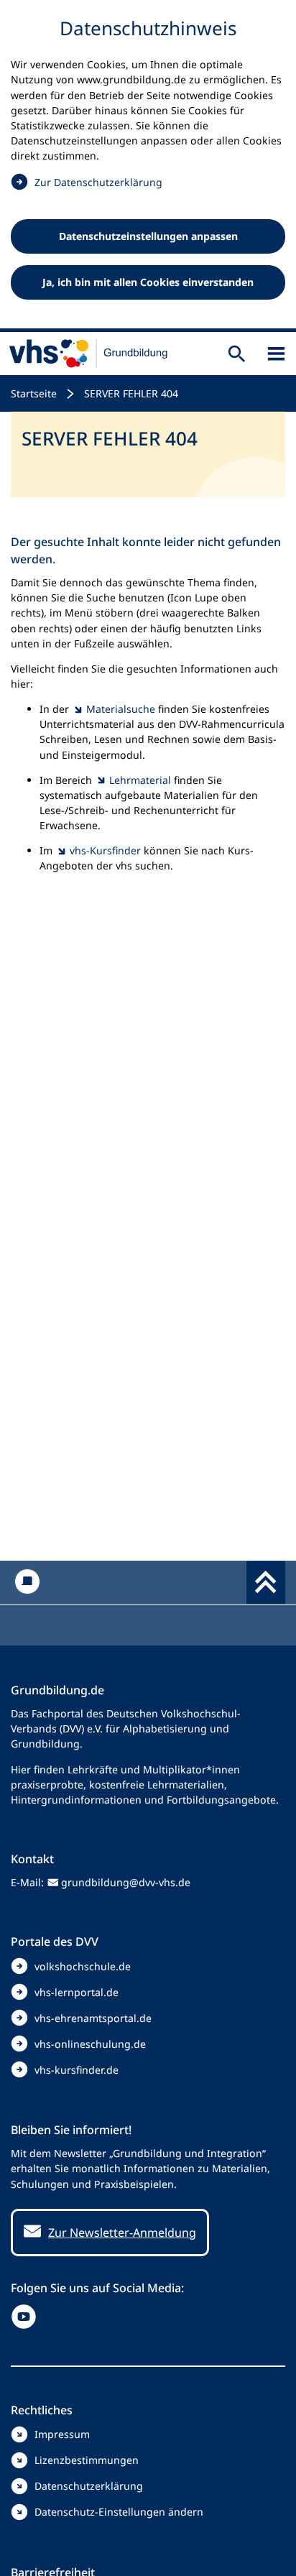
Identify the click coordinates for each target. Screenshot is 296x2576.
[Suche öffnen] (237, 354)
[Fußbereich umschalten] (266, 1582)
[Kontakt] (27, 1582)
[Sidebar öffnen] (276, 354)
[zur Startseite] (89, 354)
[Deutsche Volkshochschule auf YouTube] (27, 2317)
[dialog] (148, 166)
